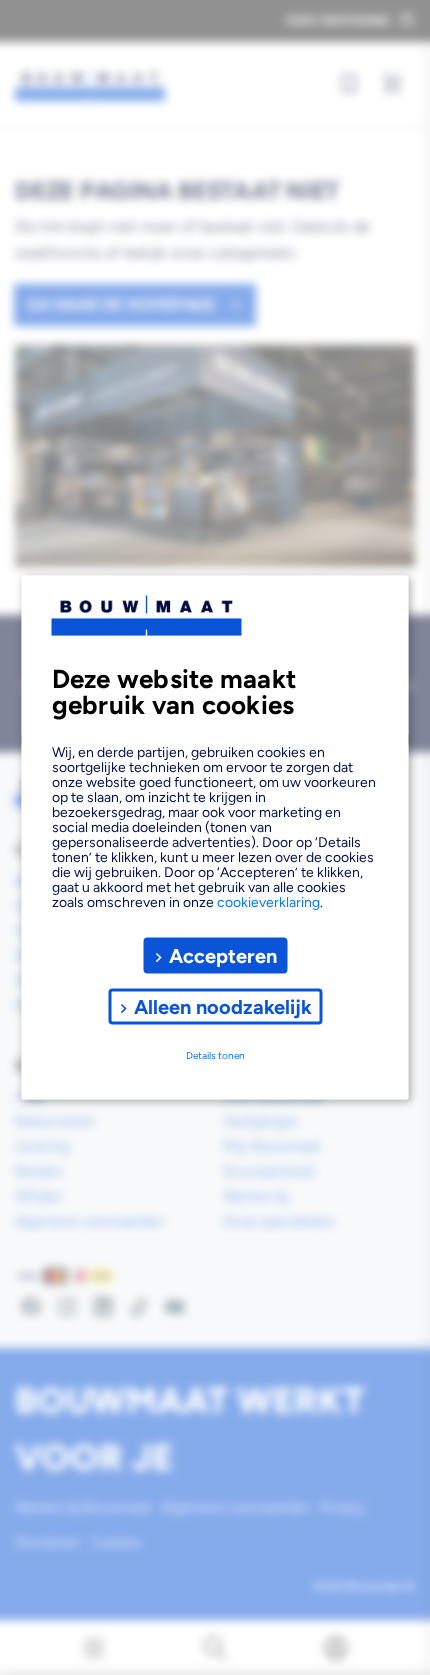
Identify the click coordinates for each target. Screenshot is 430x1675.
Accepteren (223, 955)
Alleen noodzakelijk (223, 1006)
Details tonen (215, 1054)
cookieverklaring (268, 902)
